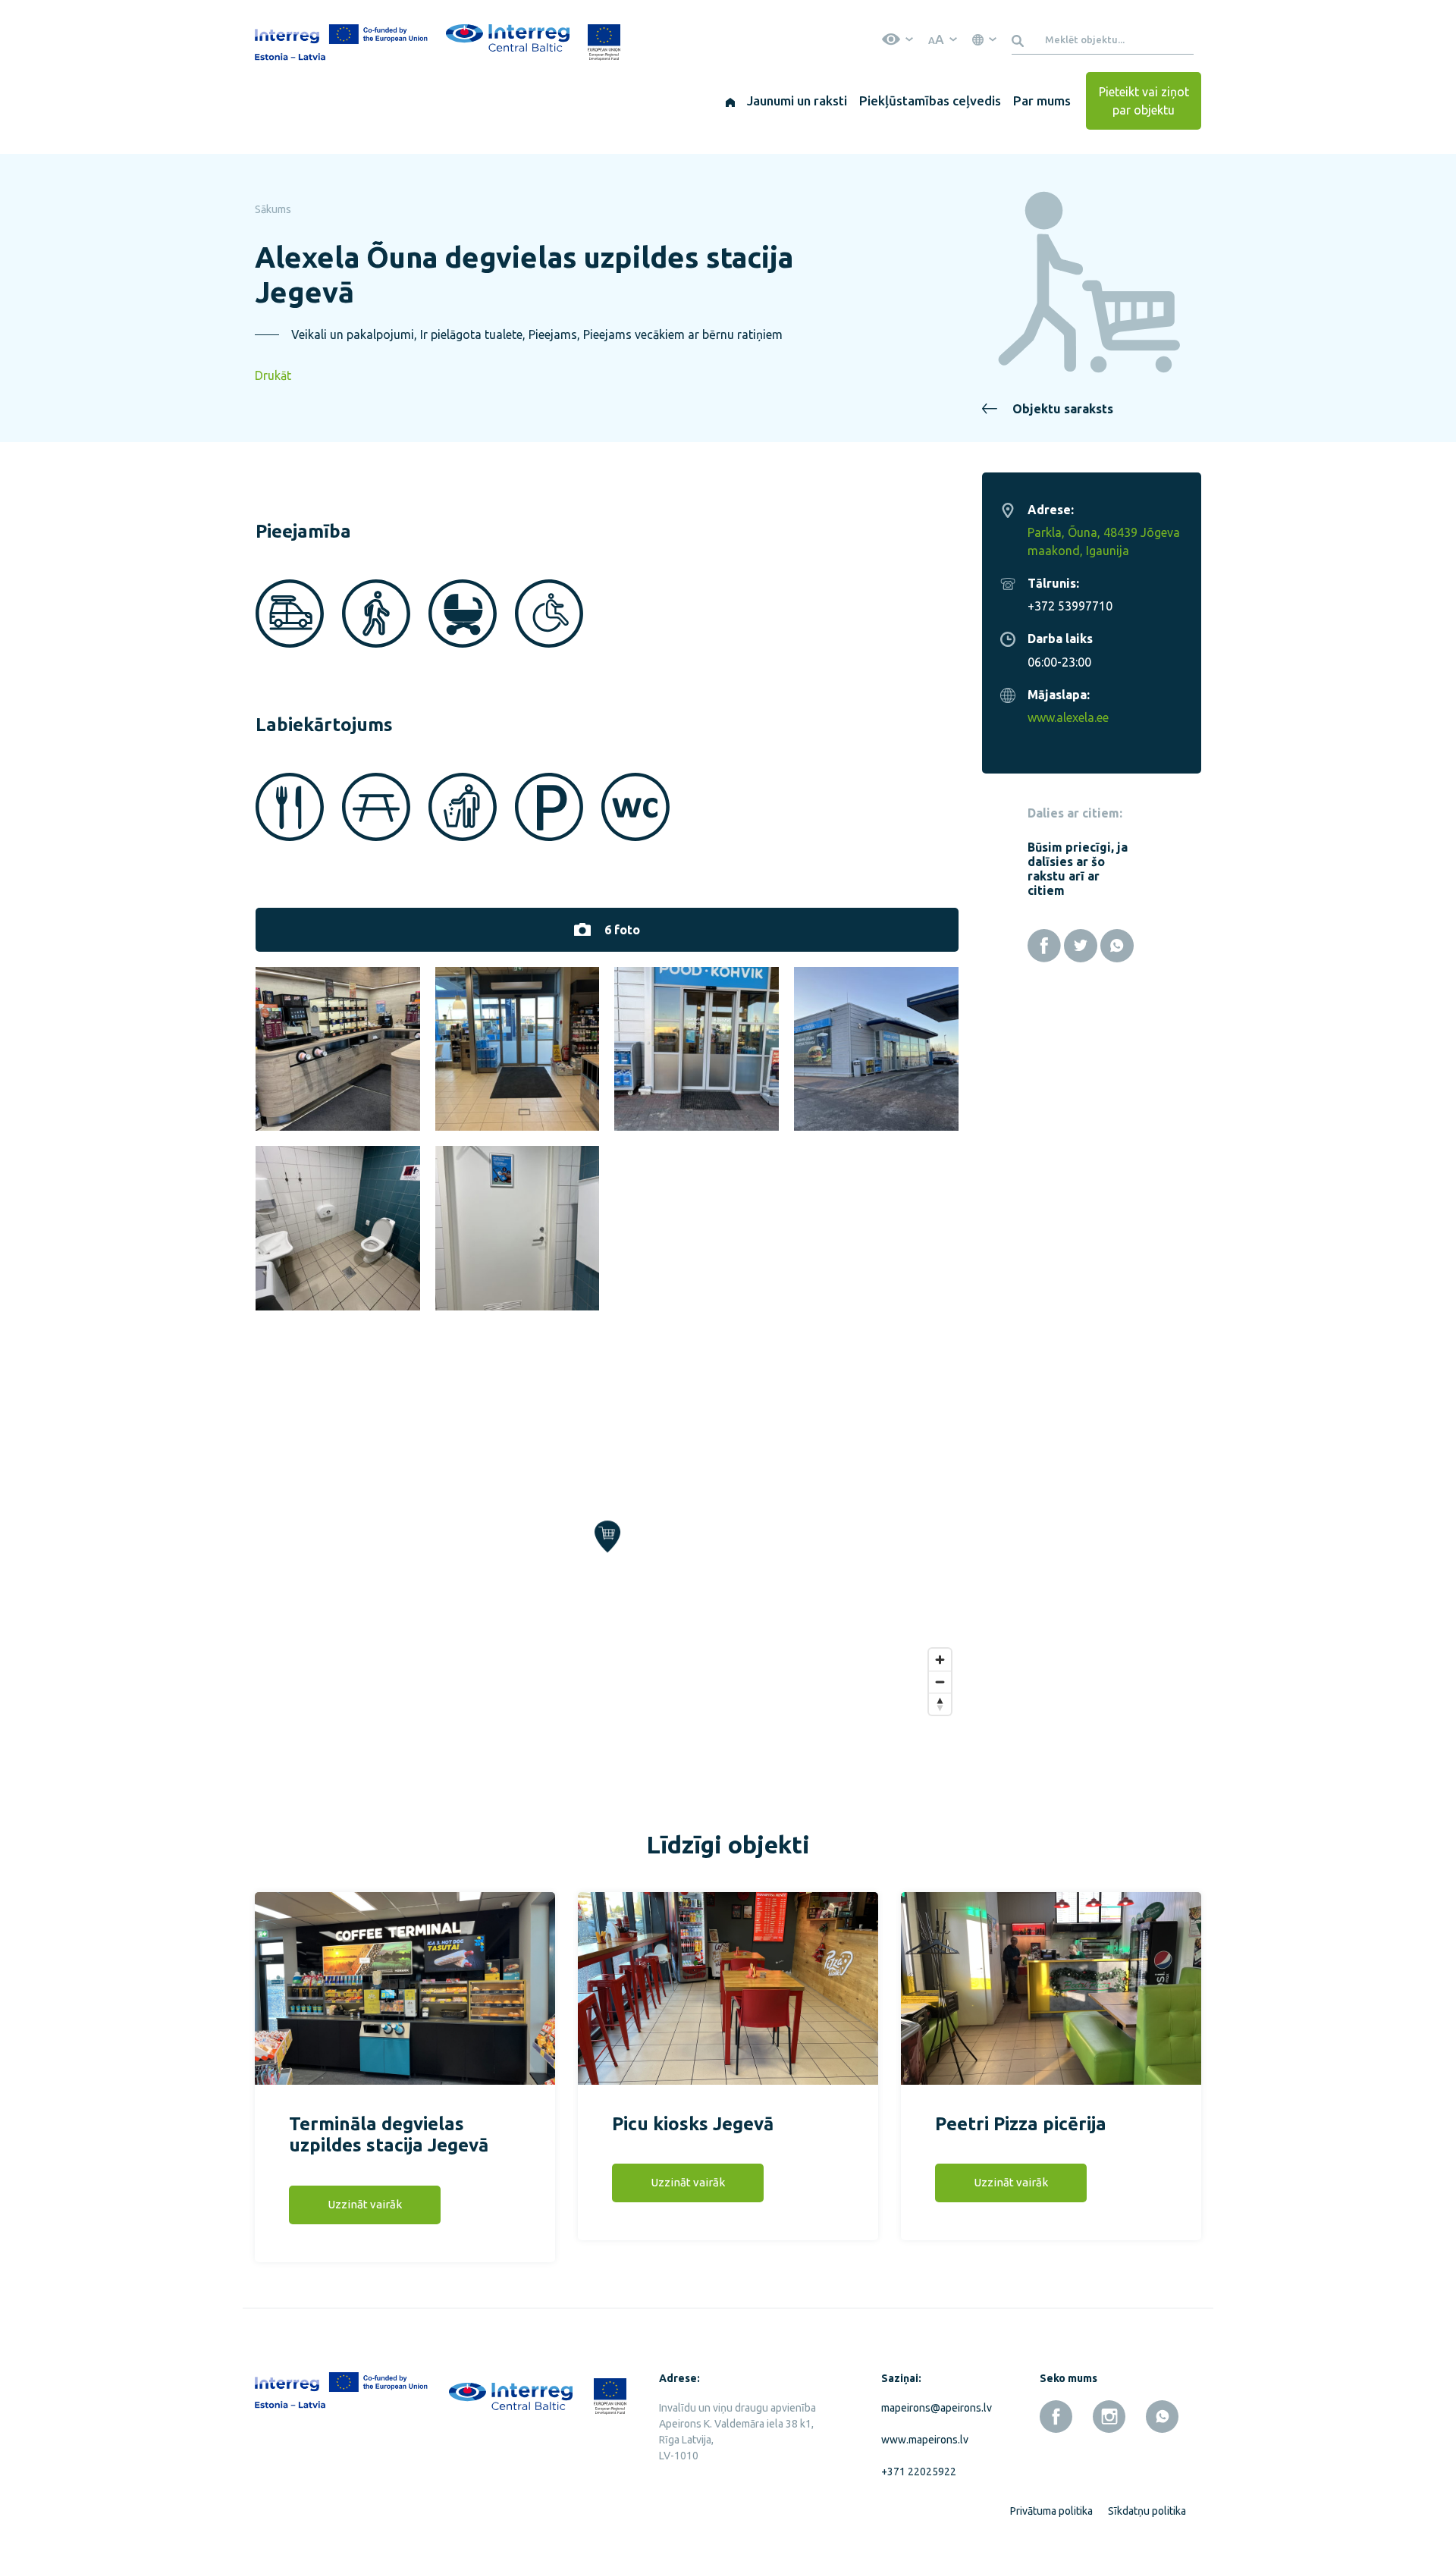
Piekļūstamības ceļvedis (930, 100)
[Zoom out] (940, 1682)
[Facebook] (1044, 946)
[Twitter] (1081, 946)
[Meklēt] (1020, 39)
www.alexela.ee (1068, 717)
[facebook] (1056, 2417)
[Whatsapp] (1117, 946)
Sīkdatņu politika (1147, 2511)
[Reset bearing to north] (940, 1704)
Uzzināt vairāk (365, 2204)
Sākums (273, 209)
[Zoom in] (940, 1660)
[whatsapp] (1162, 2417)
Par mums (1042, 100)
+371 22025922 (919, 2472)
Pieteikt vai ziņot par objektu (1144, 101)
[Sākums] (730, 101)
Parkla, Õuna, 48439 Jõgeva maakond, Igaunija (1104, 541)
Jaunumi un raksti (797, 100)
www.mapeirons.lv (925, 2440)
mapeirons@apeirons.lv (934, 2408)
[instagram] (1109, 2417)
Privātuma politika (1051, 2511)
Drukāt (273, 375)
